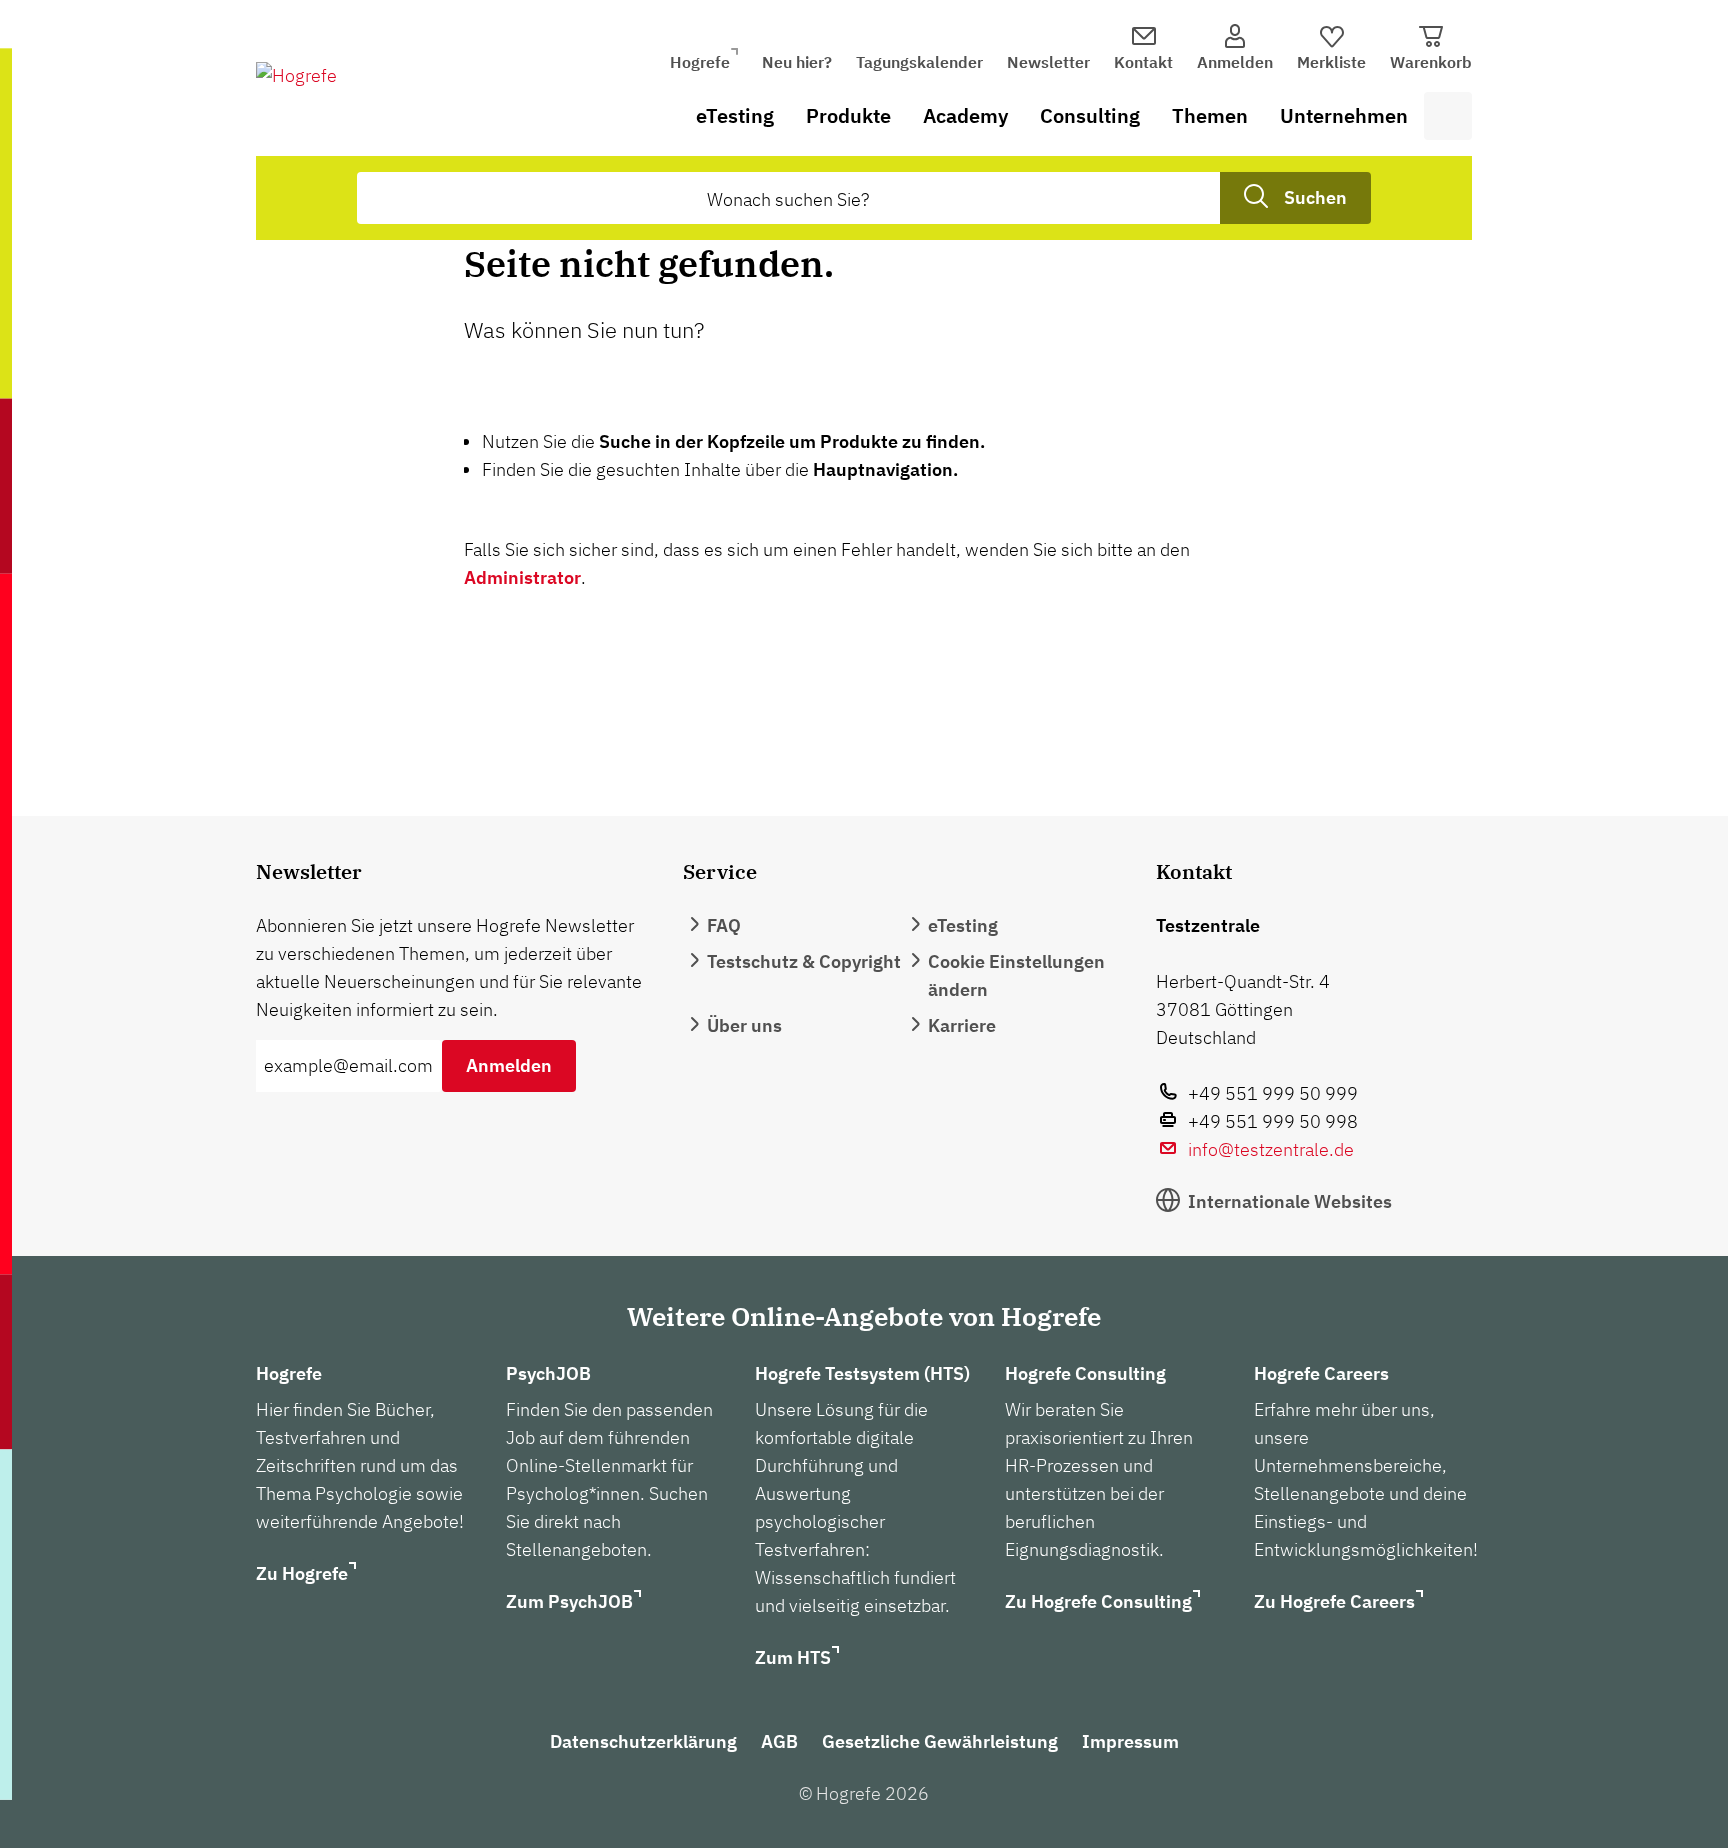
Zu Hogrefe (302, 1573)
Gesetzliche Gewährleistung (940, 1741)
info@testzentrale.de (1271, 1149)
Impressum (1130, 1741)
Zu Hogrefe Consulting (1098, 1601)
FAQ (724, 925)
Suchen (1315, 197)
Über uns (744, 1025)
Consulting (1090, 115)
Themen (1210, 115)
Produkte (848, 115)
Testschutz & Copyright (804, 961)
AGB (779, 1741)
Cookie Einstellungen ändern (1016, 975)
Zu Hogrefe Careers (1334, 1601)
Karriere (962, 1025)
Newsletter (1048, 62)
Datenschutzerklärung (643, 1741)
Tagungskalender (919, 62)
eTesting (735, 115)
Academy (965, 115)
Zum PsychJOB (569, 1601)
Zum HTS (793, 1657)
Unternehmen (1344, 115)
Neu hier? (797, 62)
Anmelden (509, 1065)
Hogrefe (700, 62)
